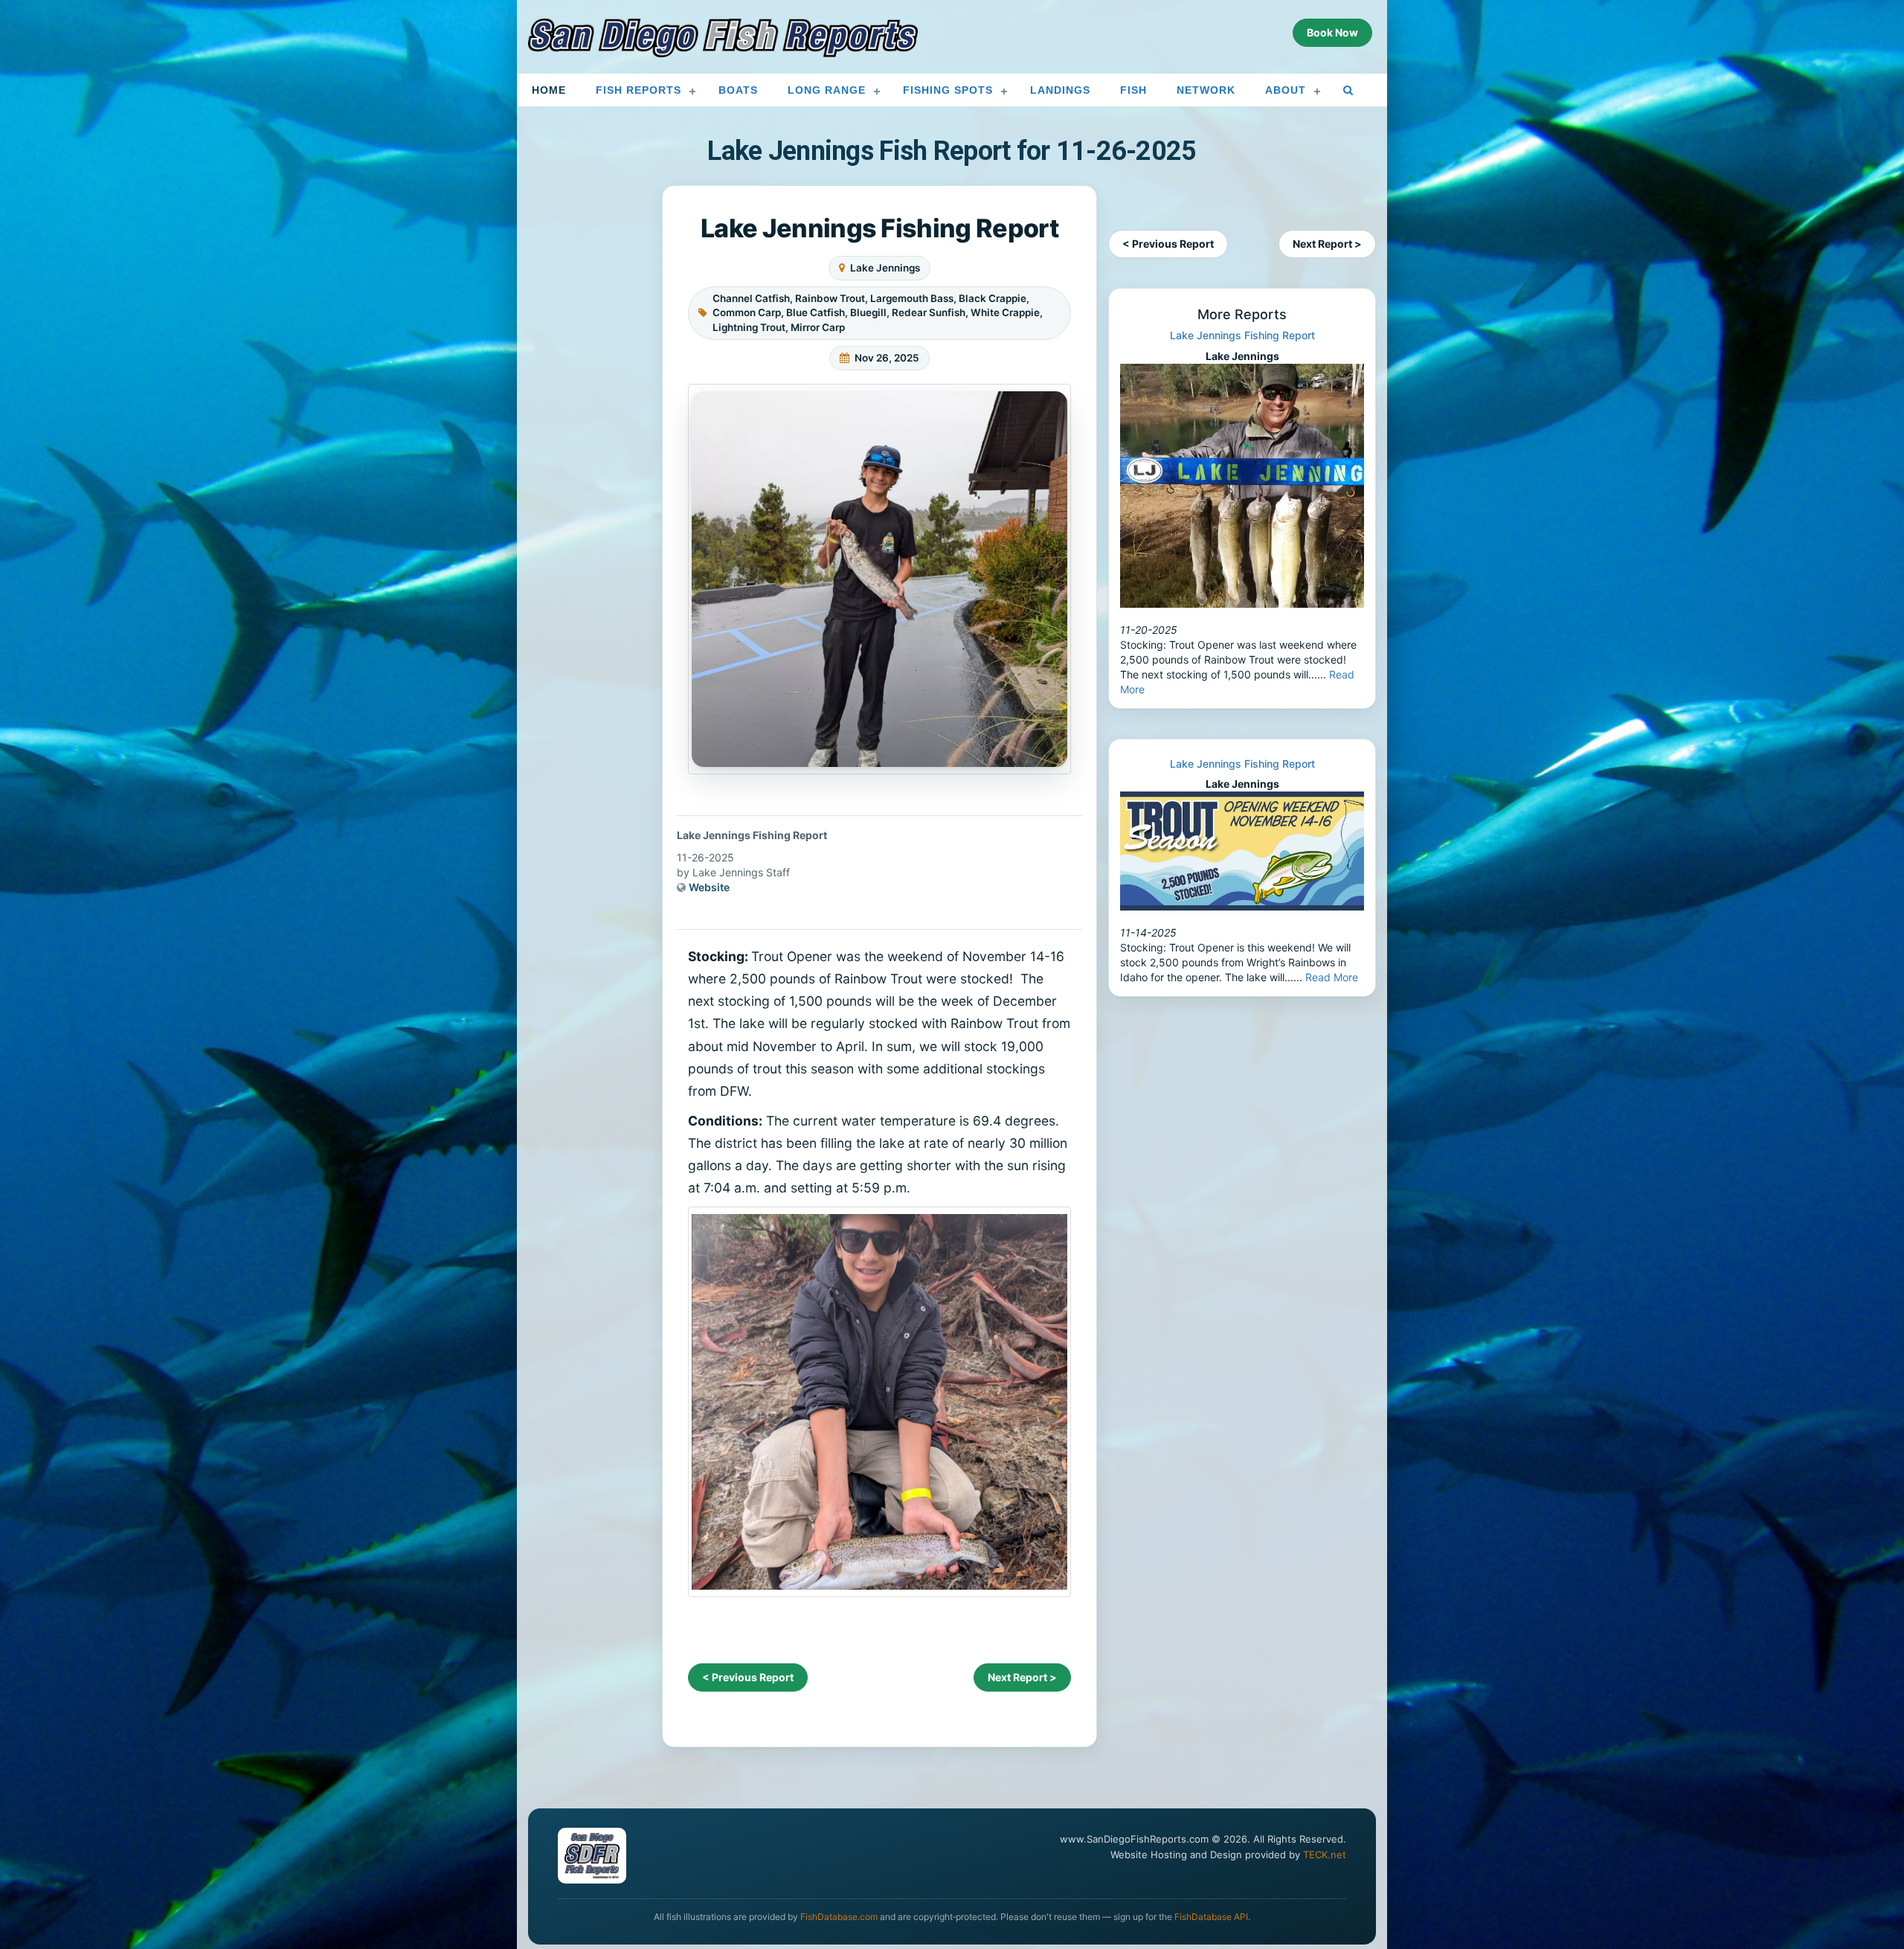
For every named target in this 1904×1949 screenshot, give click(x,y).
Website (709, 887)
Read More (1332, 977)
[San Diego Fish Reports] (723, 38)
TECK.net (1325, 1855)
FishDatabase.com (839, 1917)
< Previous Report (748, 1677)
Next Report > (1022, 1677)
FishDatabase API (1211, 1917)
